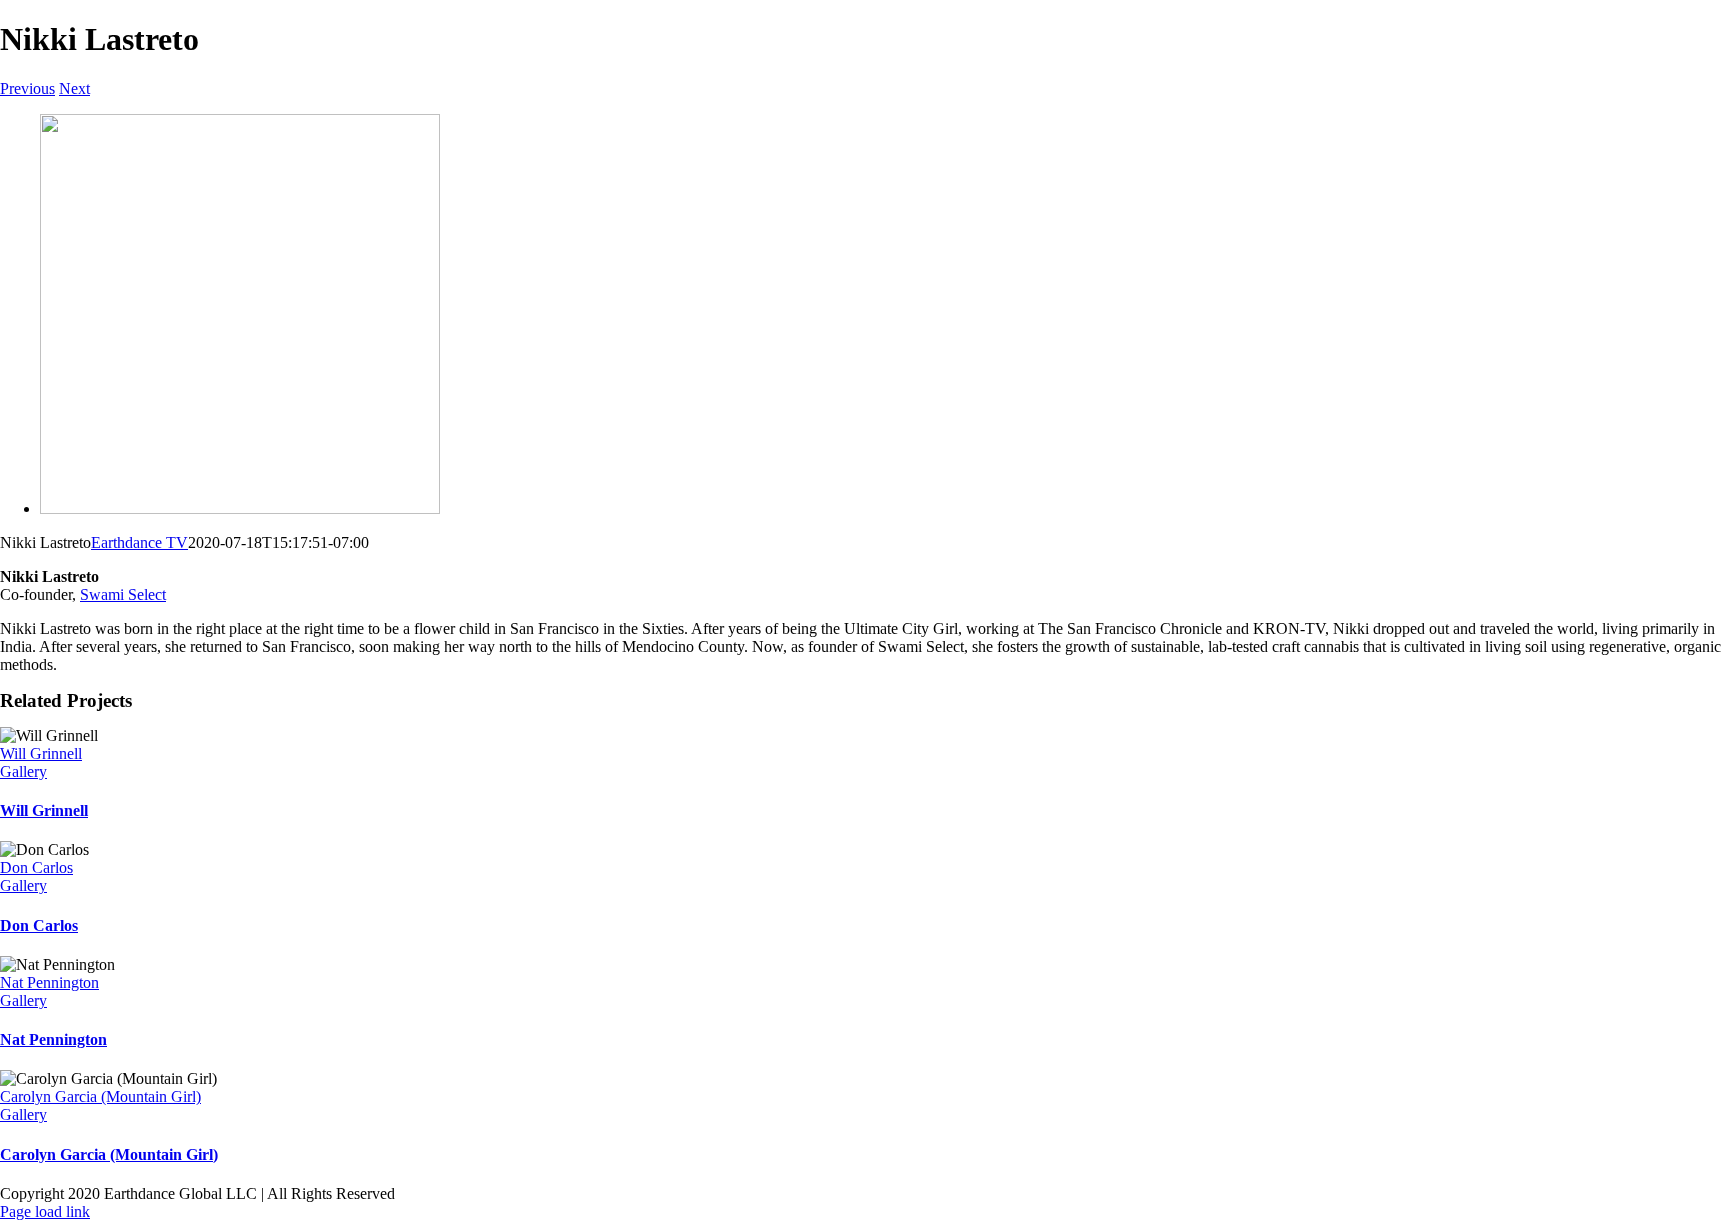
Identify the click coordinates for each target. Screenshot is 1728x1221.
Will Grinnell (41, 753)
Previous (27, 88)
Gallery (23, 771)
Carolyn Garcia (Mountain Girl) (100, 1096)
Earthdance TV (139, 542)
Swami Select (123, 594)
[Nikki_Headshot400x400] (240, 508)
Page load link (45, 1211)
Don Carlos (36, 867)
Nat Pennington (49, 982)
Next (74, 88)
